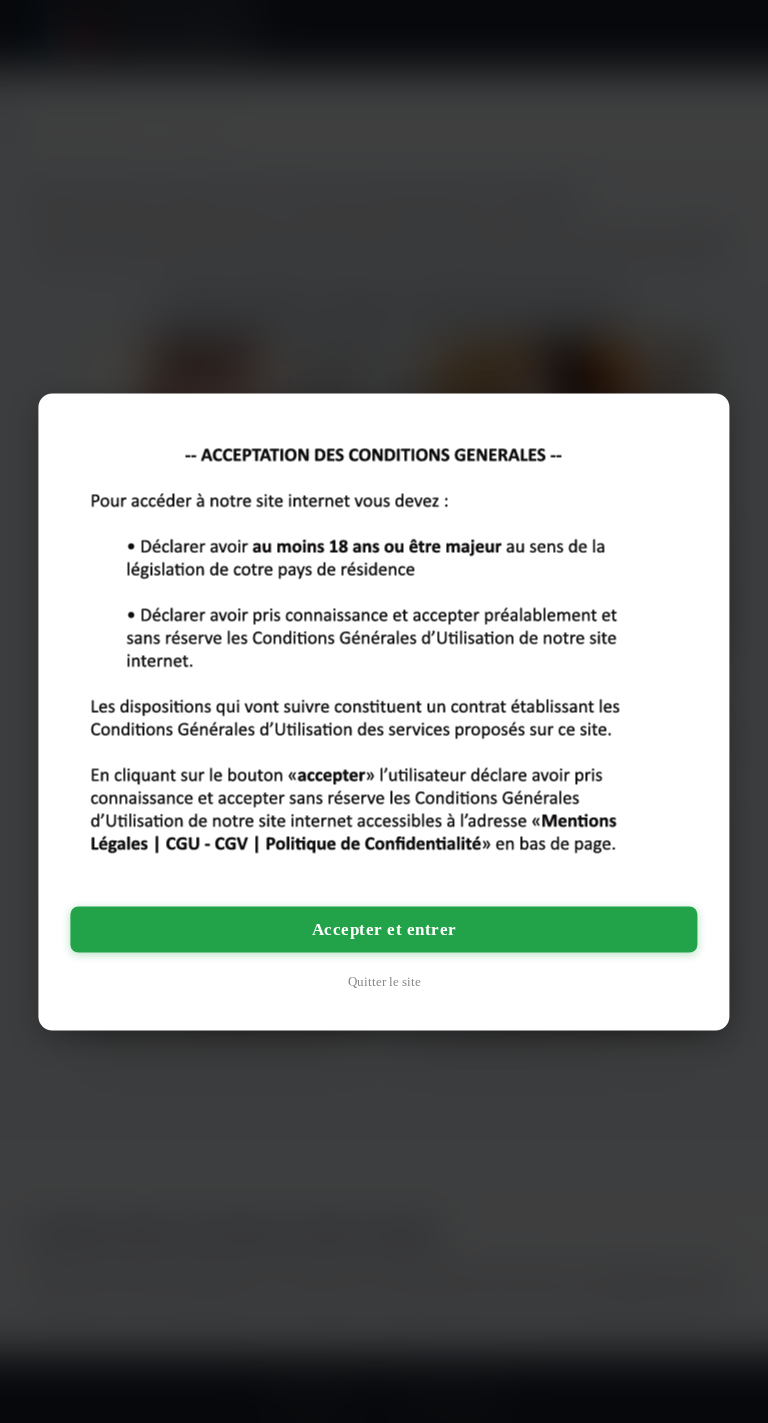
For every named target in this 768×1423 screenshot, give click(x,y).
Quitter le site (384, 980)
